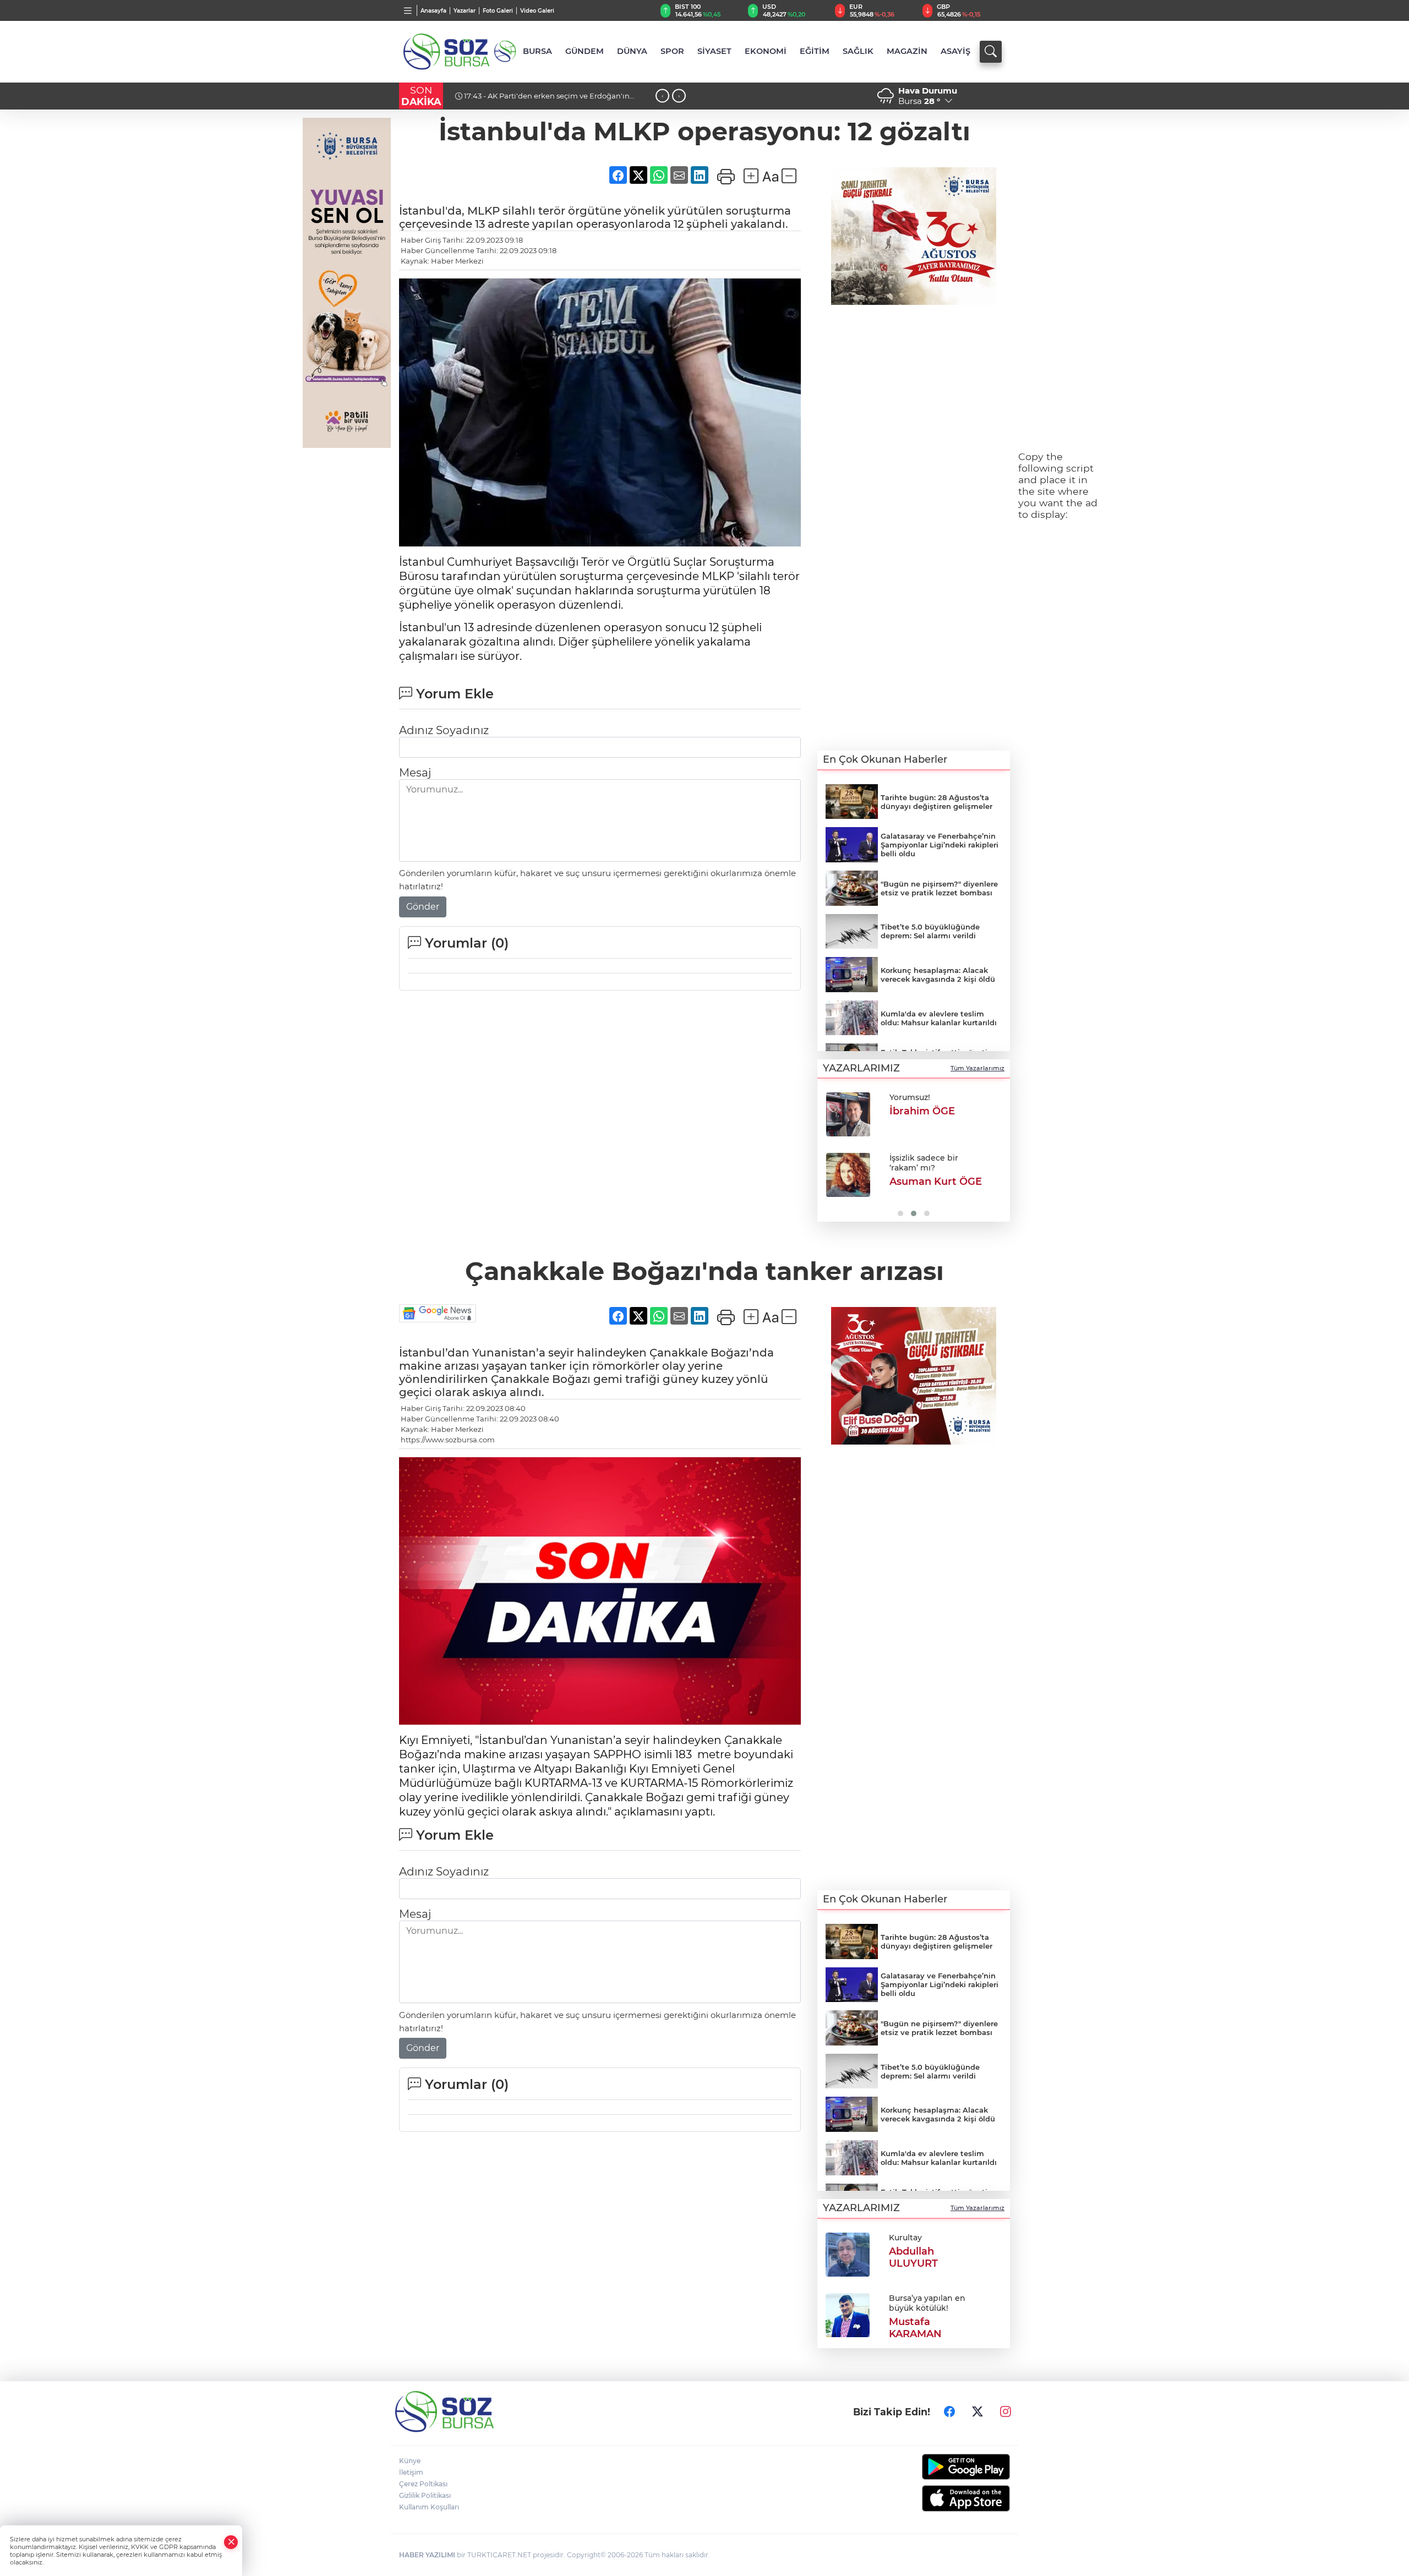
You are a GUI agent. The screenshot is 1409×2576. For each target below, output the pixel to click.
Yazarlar (465, 11)
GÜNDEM (585, 51)
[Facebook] (949, 2412)
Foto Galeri (498, 11)
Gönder (423, 907)
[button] (830, 1153)
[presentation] (662, 96)
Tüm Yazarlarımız (977, 1068)
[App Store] (940, 2498)
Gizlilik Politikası (425, 2495)
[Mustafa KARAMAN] (848, 2314)
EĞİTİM (815, 51)
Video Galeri (537, 11)
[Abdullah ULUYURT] (848, 2254)
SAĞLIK (858, 51)
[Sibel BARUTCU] (848, 1114)
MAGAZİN (907, 51)
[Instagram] (1006, 2412)
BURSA (537, 51)
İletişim (411, 2472)
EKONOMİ (766, 51)
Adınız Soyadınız (444, 730)
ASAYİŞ (955, 51)
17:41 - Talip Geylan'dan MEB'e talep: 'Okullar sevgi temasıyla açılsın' (550, 100)
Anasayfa (433, 11)
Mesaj (415, 773)
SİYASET (714, 51)
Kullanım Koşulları (429, 2507)
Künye (410, 2461)
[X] (977, 2412)
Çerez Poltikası (423, 2484)
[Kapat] (231, 2542)
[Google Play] (940, 2467)
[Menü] (408, 10)
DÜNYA (632, 51)
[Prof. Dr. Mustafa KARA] (848, 1175)
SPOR (672, 51)
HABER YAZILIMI (427, 2555)
